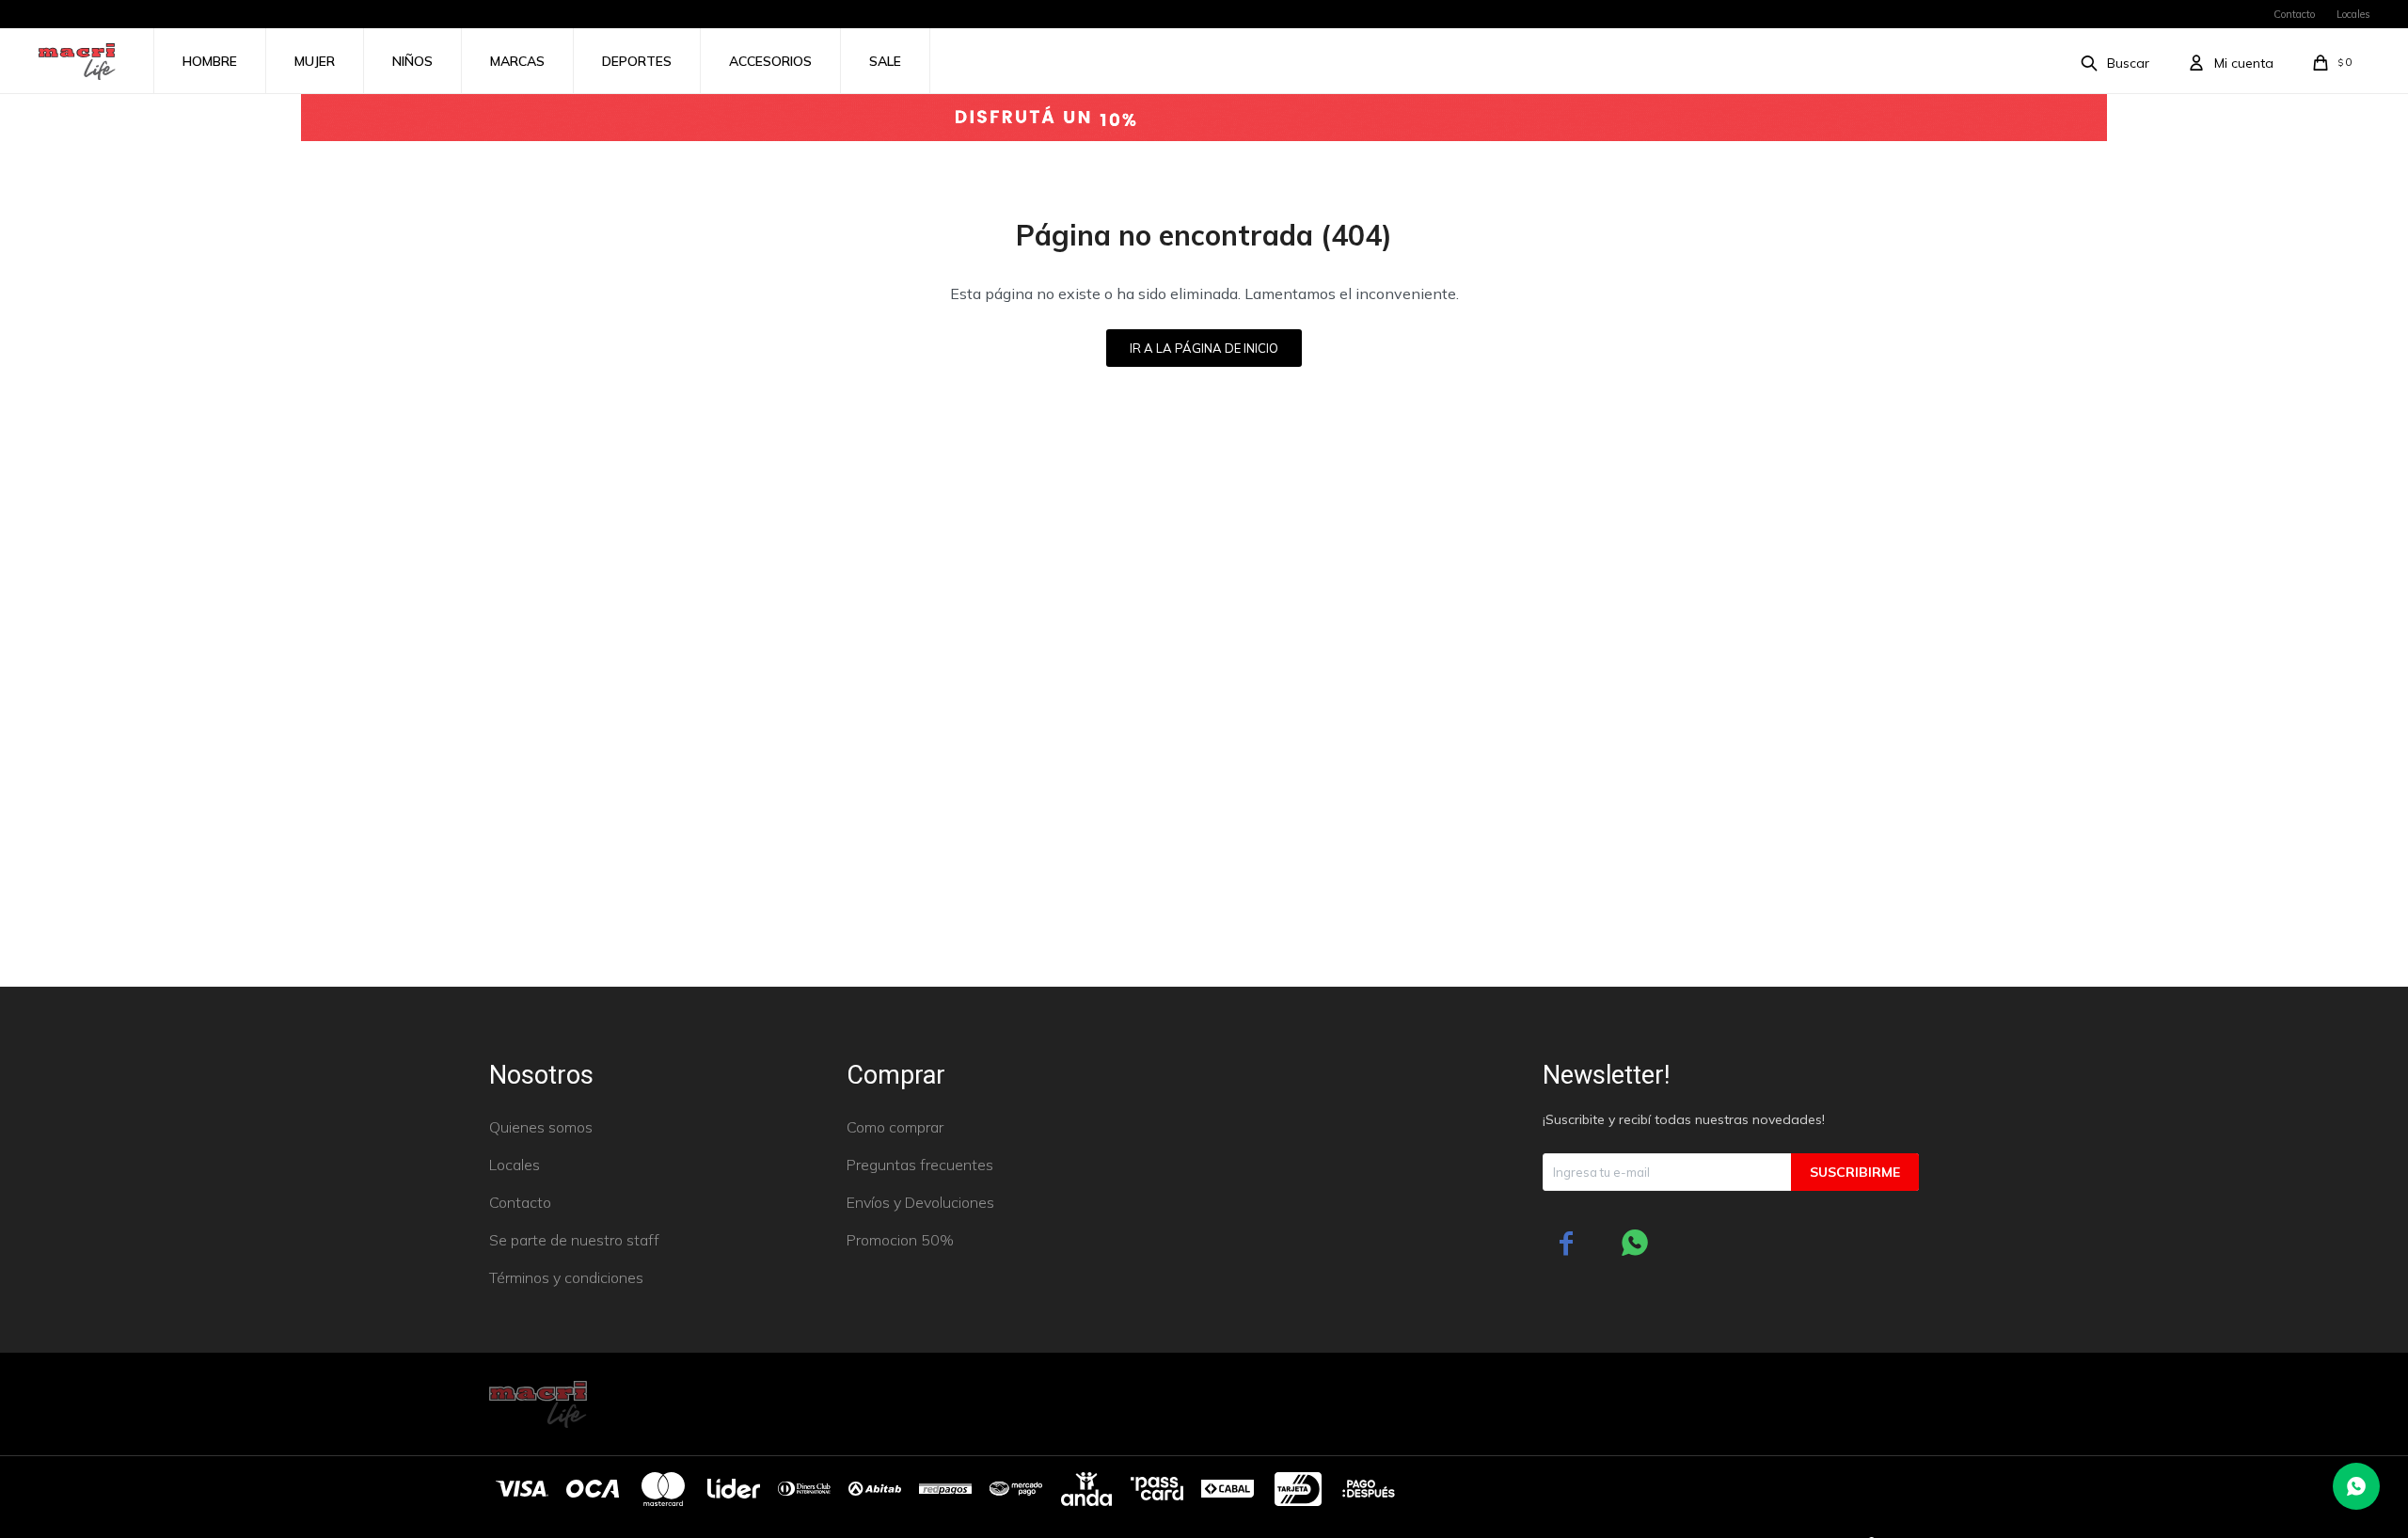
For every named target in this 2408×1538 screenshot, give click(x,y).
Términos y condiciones (566, 1277)
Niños (412, 61)
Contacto (2294, 14)
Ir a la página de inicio (1204, 348)
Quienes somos (541, 1127)
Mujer (315, 61)
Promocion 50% (900, 1240)
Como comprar (895, 1127)
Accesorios (770, 61)
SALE (885, 61)
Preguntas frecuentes (920, 1165)
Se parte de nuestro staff (574, 1240)
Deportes (637, 61)
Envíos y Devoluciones (920, 1202)
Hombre (210, 61)
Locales (2353, 14)
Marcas (517, 61)
